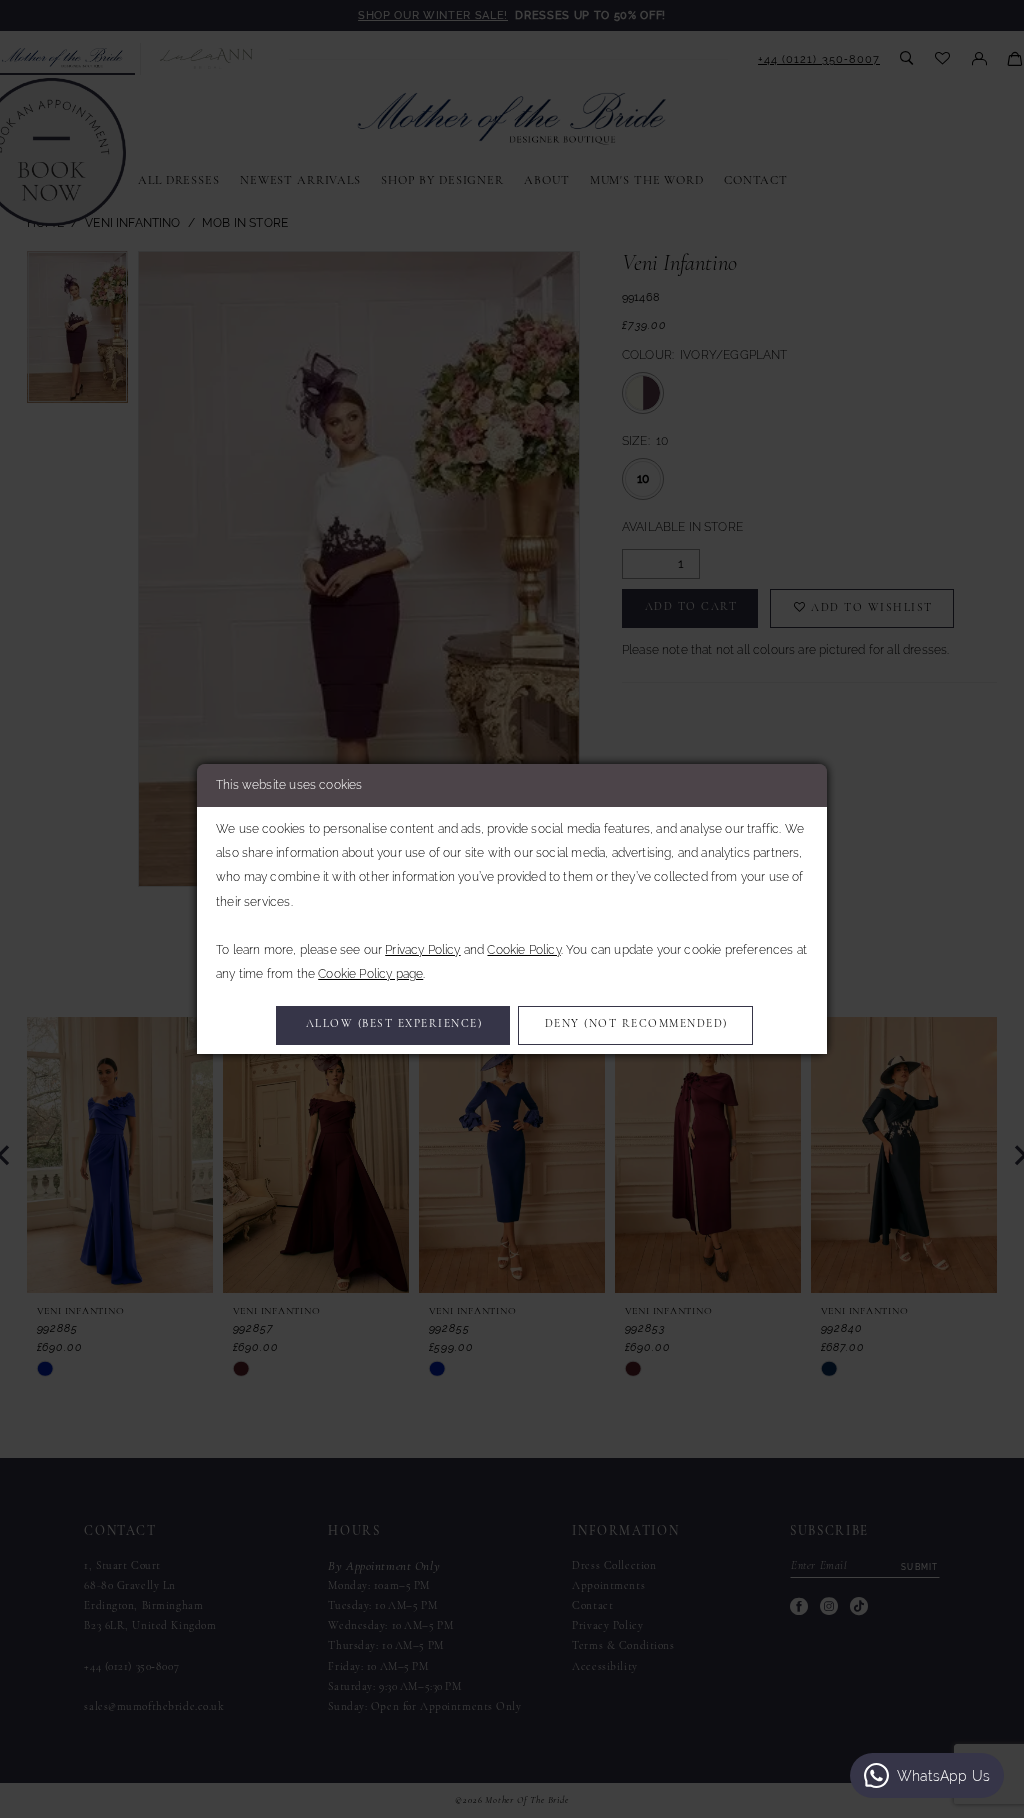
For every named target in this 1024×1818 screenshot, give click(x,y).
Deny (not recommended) (636, 1024)
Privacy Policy (422, 950)
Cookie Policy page (370, 974)
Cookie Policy (523, 950)
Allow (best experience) (394, 1024)
